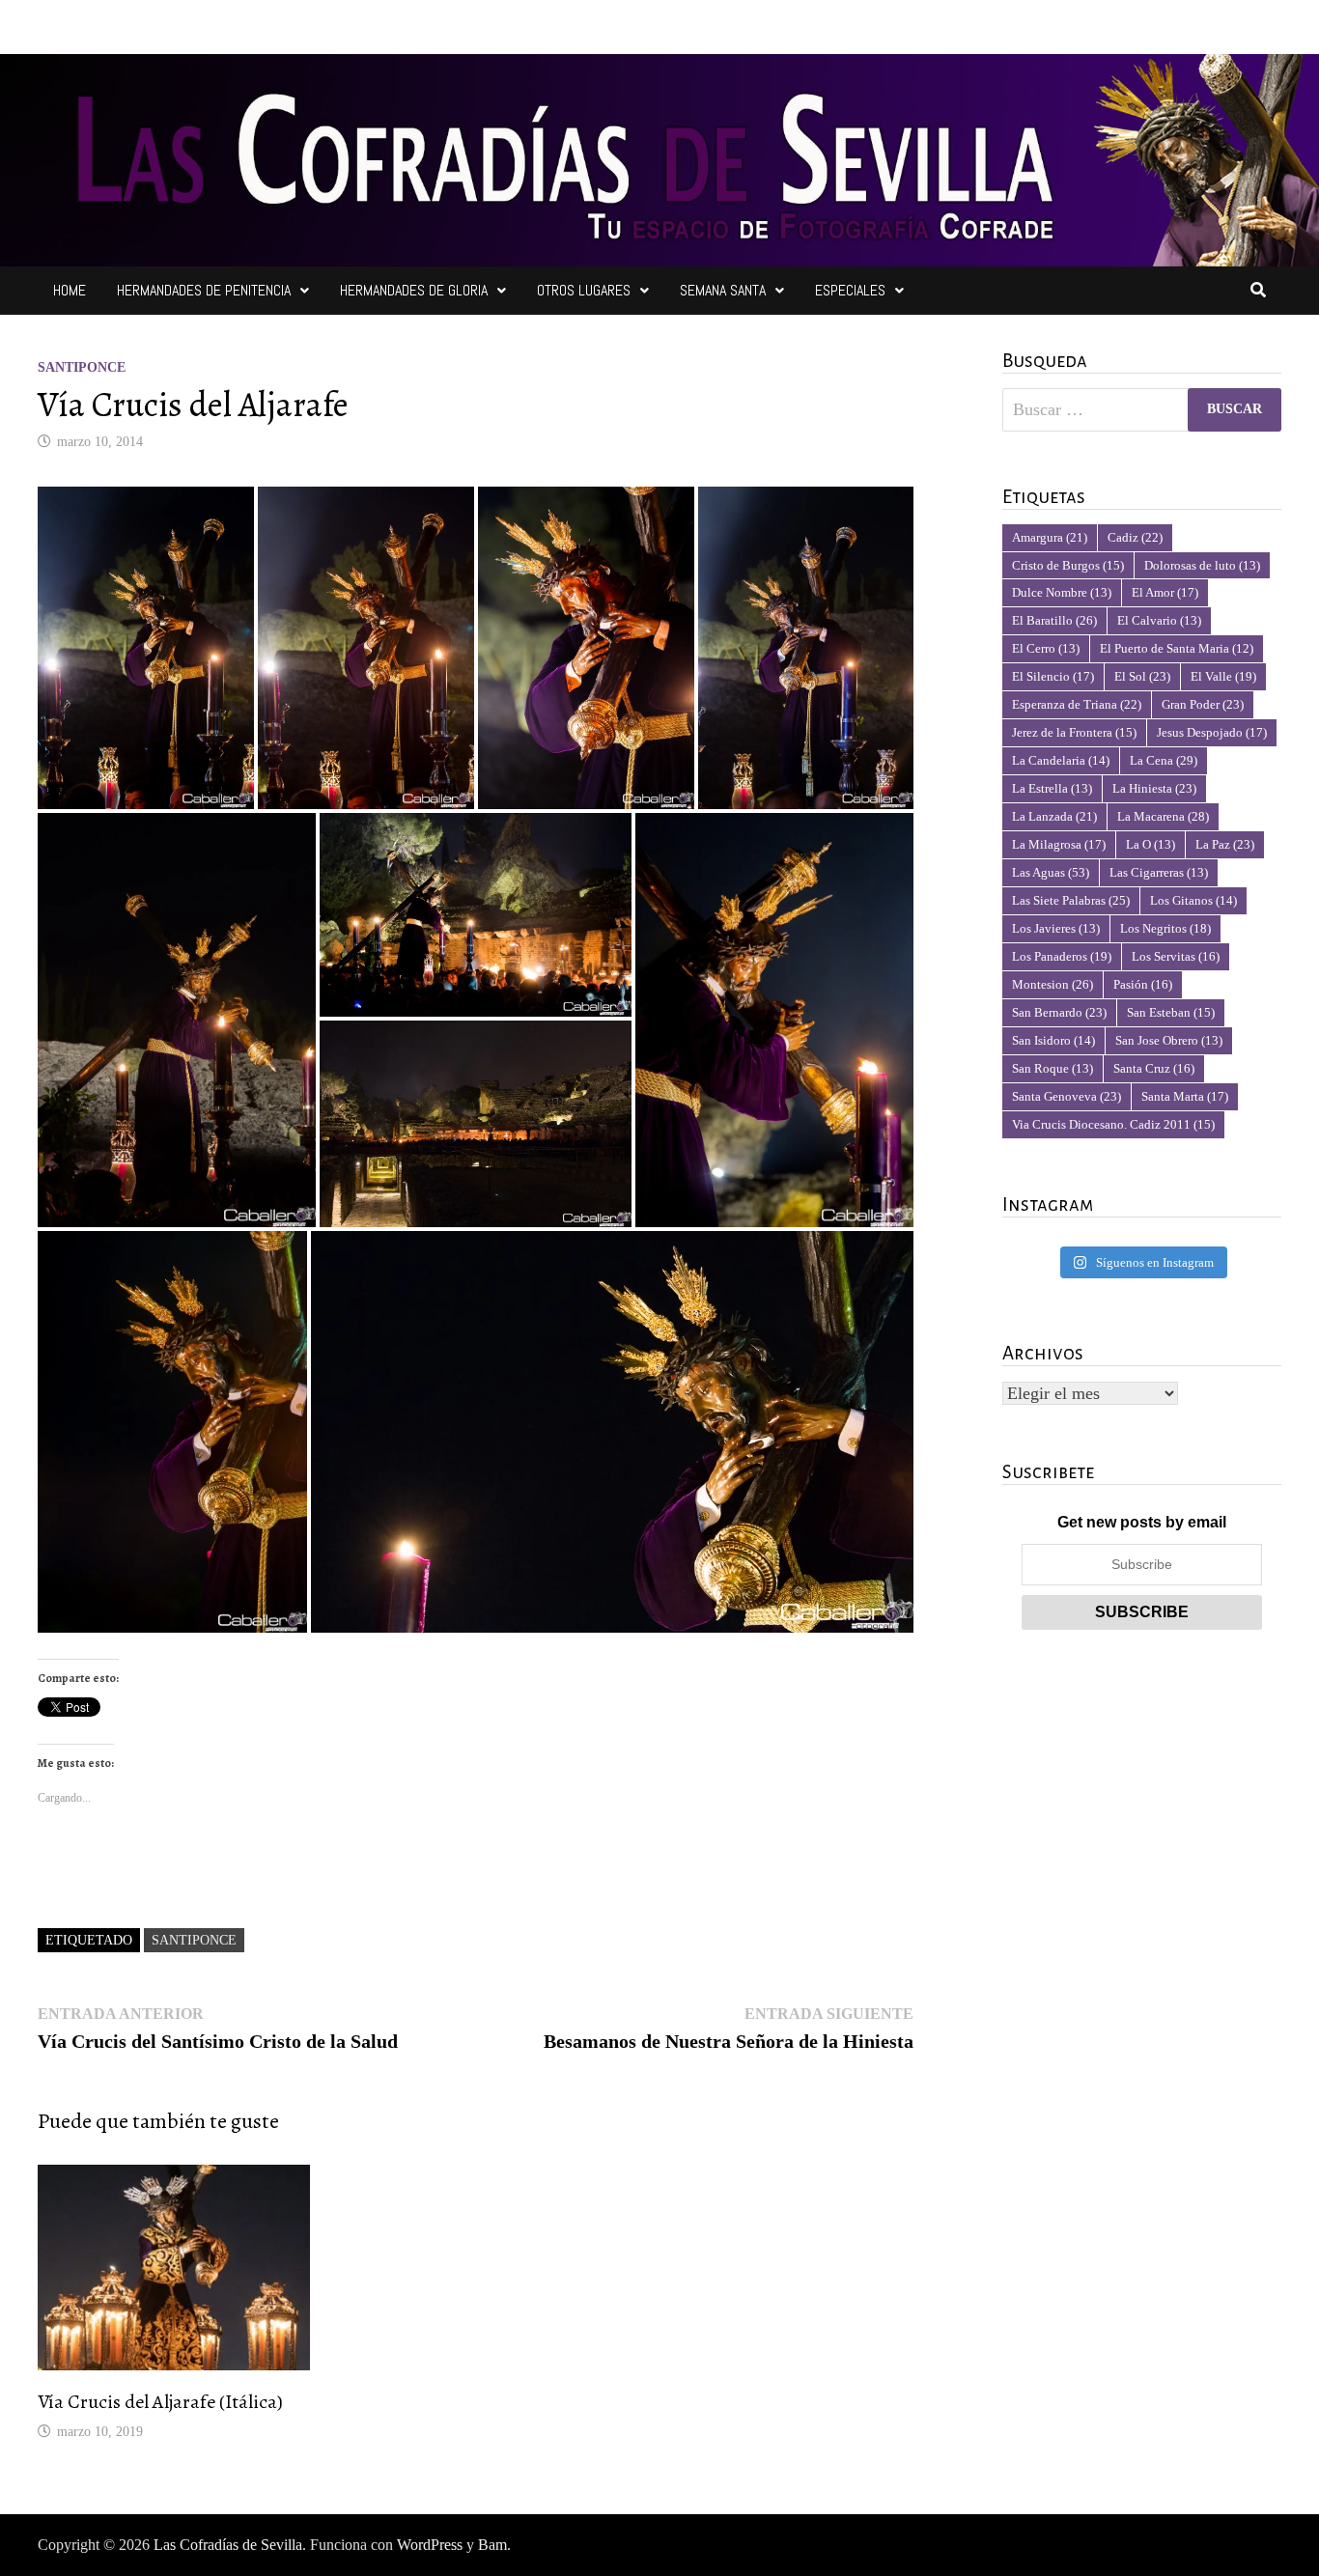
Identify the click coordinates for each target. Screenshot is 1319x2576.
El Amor (1165, 592)
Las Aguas (1051, 872)
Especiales (850, 290)
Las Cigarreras (1159, 872)
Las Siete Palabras (1071, 900)
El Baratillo (1054, 620)
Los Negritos (1165, 928)
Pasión (1143, 984)
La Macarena (1163, 816)
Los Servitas (1176, 956)
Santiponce (82, 367)
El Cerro (1046, 648)
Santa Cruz (1154, 1068)
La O (1151, 844)
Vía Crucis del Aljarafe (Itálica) (160, 2402)
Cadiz (1135, 537)
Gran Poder (1203, 704)
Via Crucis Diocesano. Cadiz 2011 (1113, 1124)
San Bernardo (1059, 1012)
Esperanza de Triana (1077, 704)
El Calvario (1159, 620)
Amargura (1050, 537)
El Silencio (1053, 676)
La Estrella (1052, 788)
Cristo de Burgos (1068, 565)
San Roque (1052, 1068)
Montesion (1052, 984)
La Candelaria (1061, 760)
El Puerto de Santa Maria (1177, 648)
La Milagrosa (1059, 844)
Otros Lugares (584, 290)
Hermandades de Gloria (414, 290)
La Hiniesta (1154, 788)
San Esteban (1171, 1012)
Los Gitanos (1193, 900)
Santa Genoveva (1066, 1096)
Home (70, 290)
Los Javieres (1056, 928)
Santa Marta (1185, 1096)
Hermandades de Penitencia (204, 290)
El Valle (1223, 676)
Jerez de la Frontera (1074, 732)
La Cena (1164, 760)
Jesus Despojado (1212, 732)
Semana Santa (723, 290)
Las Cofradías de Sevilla (228, 2545)
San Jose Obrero (1169, 1040)
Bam (492, 2545)
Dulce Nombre (1062, 592)
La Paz (1225, 844)
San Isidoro (1053, 1040)
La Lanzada (1054, 816)
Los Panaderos (1062, 956)
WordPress (430, 2545)
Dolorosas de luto (1202, 565)
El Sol (1142, 676)
